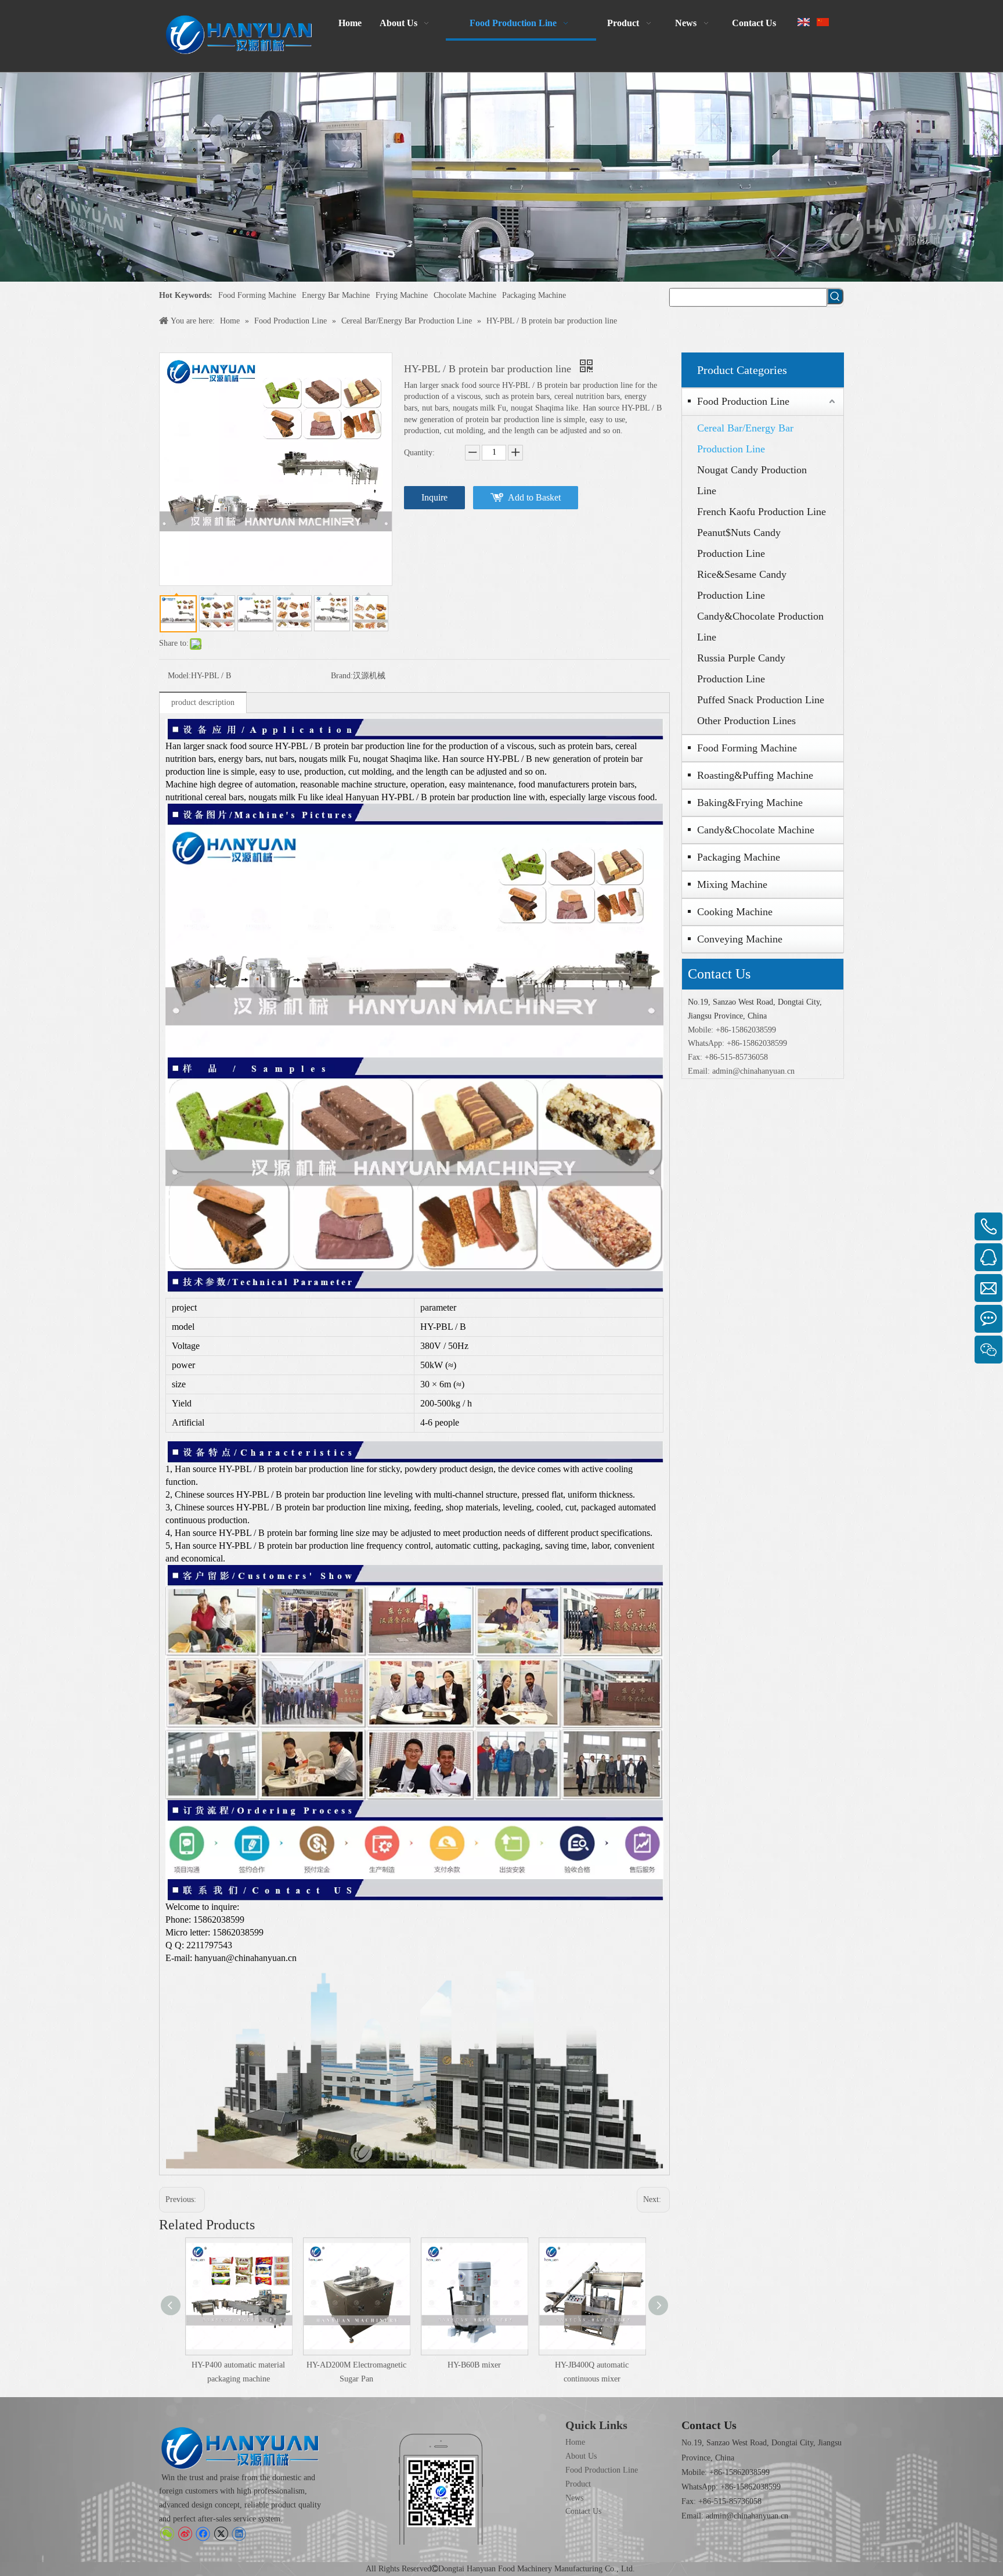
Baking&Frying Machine (750, 803)
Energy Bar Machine (336, 295)
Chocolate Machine (465, 295)
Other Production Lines (746, 721)
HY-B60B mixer (474, 2365)
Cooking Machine (735, 912)
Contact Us (583, 2511)
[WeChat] (167, 2534)
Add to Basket (534, 497)
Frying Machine (402, 295)
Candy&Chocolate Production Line (760, 627)
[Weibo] (185, 2534)
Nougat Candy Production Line (752, 480)
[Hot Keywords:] (835, 296)
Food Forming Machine (257, 295)
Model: (179, 676)
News (574, 2498)
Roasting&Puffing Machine (755, 775)
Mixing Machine (732, 884)
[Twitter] (221, 2534)
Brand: (342, 676)
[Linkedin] (239, 2534)
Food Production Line (743, 401)
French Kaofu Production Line (762, 512)
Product (578, 2484)
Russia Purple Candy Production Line (741, 668)
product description (203, 702)
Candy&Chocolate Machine (756, 830)
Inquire (434, 497)
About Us (581, 2456)
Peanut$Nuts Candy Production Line (739, 543)
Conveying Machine (740, 939)
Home (575, 2442)
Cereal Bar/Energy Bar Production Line (745, 438)
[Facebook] (203, 2534)
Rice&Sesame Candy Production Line (742, 585)
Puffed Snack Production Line (761, 700)
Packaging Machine (534, 295)
